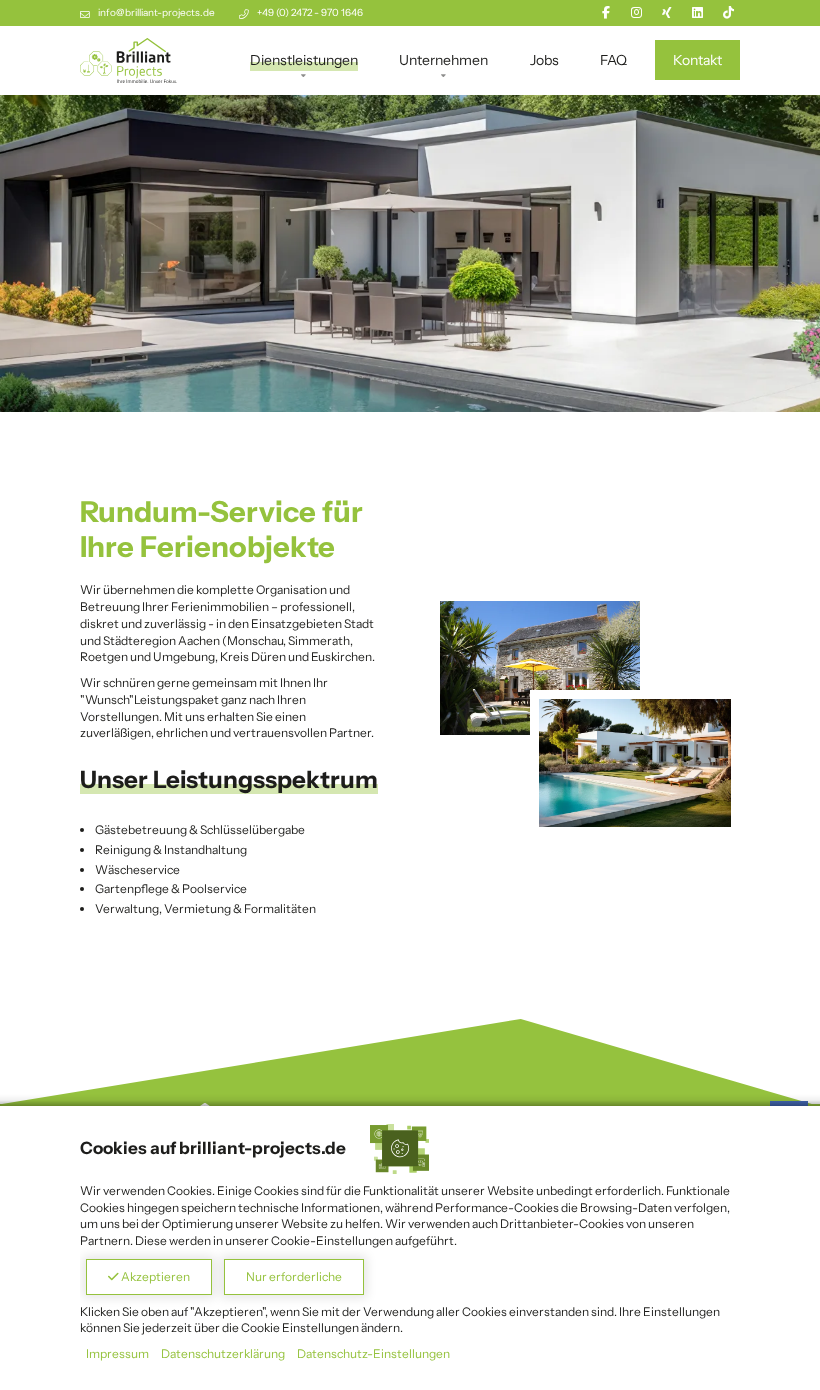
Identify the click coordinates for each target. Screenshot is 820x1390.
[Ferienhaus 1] (635, 763)
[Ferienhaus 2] (540, 667)
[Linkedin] (697, 12)
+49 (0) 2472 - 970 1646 (310, 12)
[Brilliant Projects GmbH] (128, 59)
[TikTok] (728, 12)
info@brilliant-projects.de (156, 12)
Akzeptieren (154, 1276)
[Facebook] (606, 12)
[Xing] (666, 12)
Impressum (117, 1353)
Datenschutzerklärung (223, 1353)
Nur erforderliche (294, 1276)
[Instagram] (636, 12)
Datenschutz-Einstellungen (373, 1353)
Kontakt (697, 60)
